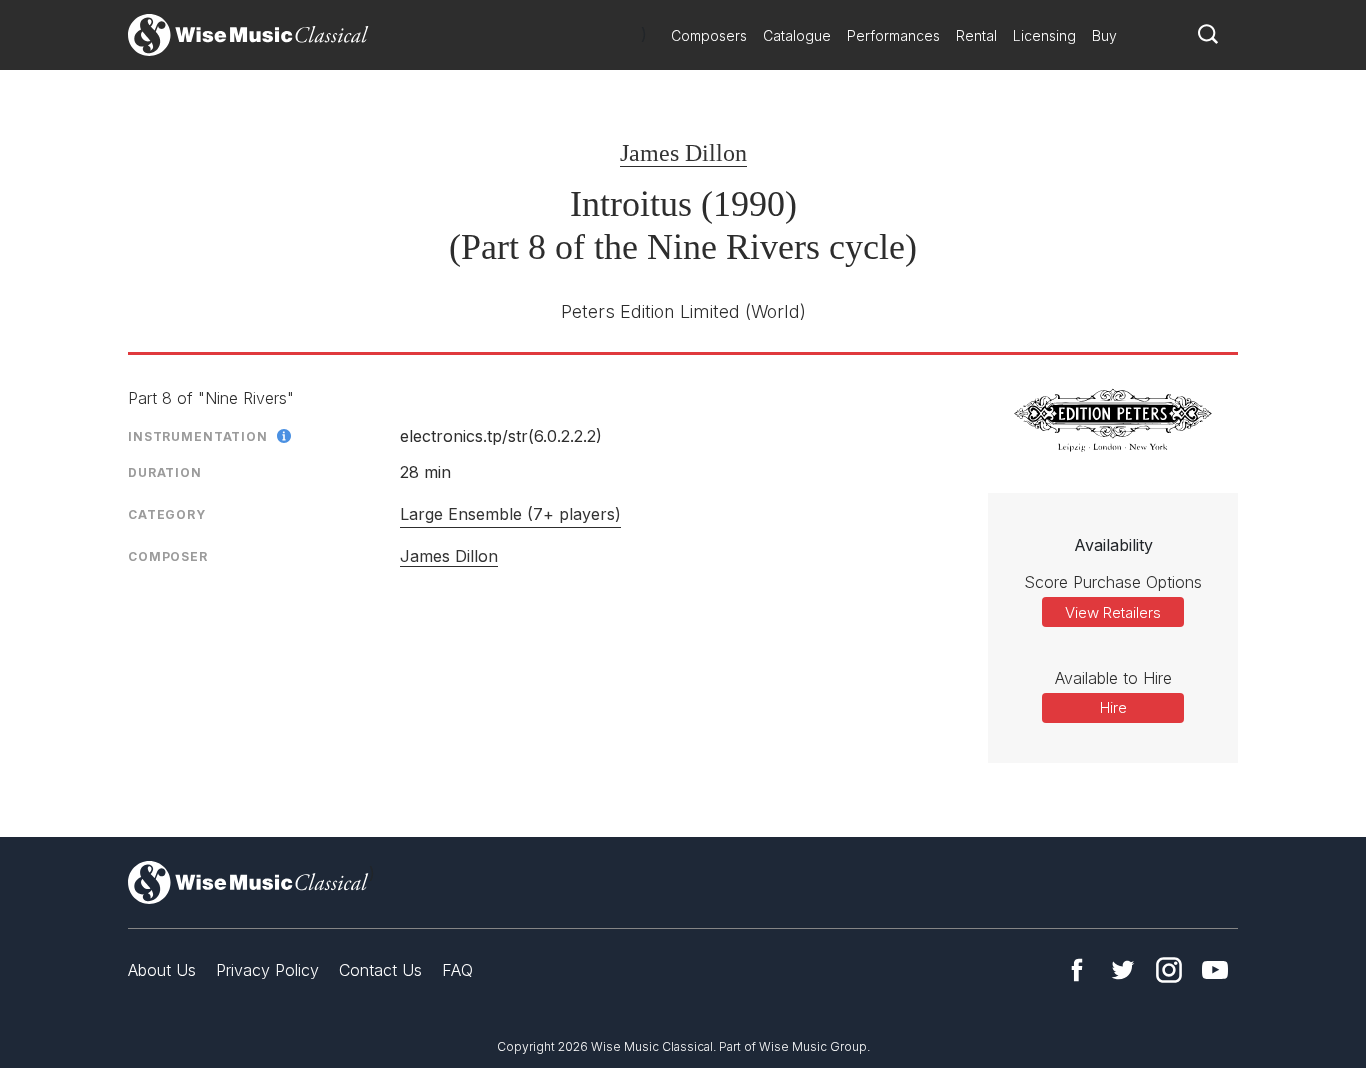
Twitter (1123, 970)
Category (167, 514)
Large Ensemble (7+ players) (510, 514)
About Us (162, 970)
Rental (976, 35)
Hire (1113, 707)
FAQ (457, 970)
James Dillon (683, 153)
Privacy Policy (267, 970)
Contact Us (380, 970)
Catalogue (797, 35)
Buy (1104, 35)
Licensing (1044, 35)
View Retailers (1113, 612)
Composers (709, 35)
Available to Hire (1113, 678)
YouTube (1215, 970)
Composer (168, 556)
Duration (165, 472)
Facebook (1077, 970)
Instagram (1169, 970)
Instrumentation (198, 436)
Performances (893, 35)
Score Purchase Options (1113, 582)
